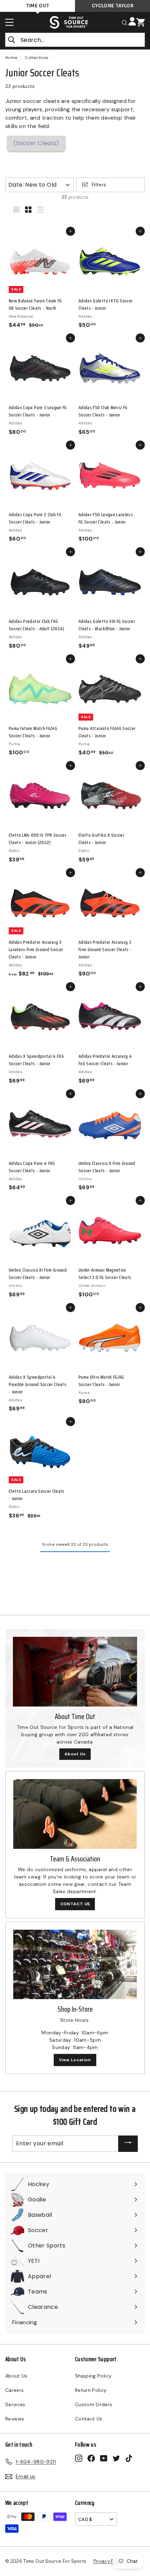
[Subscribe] (128, 2144)
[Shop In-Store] (75, 1964)
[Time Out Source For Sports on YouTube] (104, 2458)
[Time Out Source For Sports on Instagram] (79, 2458)
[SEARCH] (125, 22)
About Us (75, 1754)
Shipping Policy (93, 2376)
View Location (75, 2060)
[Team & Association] (75, 1814)
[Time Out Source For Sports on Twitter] (116, 2458)
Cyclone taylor (112, 6)
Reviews (15, 2419)
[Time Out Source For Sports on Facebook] (91, 2458)
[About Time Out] (75, 1672)
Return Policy (91, 2390)
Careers (14, 2390)
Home (11, 58)
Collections (37, 58)
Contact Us (89, 2419)
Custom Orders (94, 2404)
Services (15, 2404)
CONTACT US (75, 1904)
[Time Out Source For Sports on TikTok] (129, 2458)
